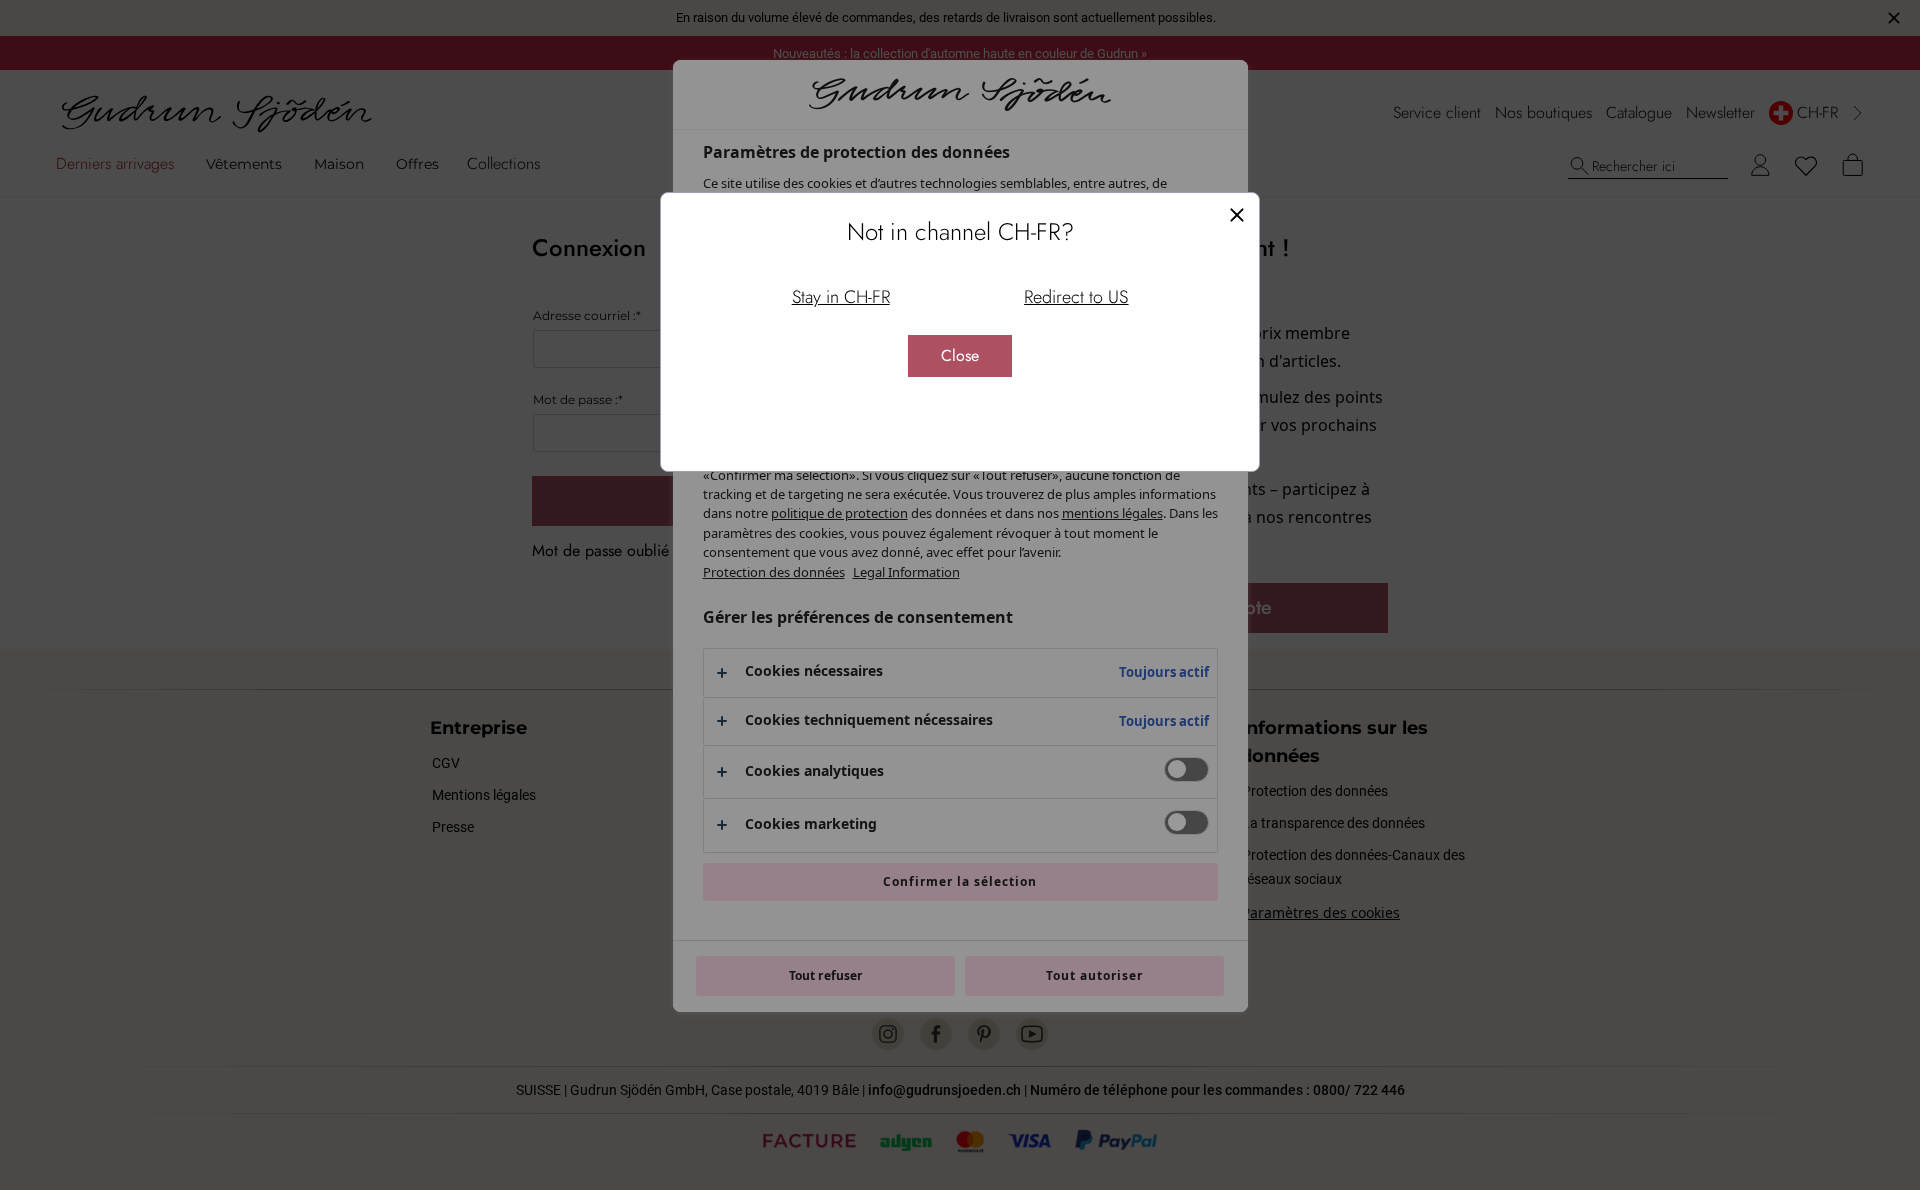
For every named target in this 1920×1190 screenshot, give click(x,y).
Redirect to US (1076, 297)
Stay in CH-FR (841, 297)
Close (960, 355)
